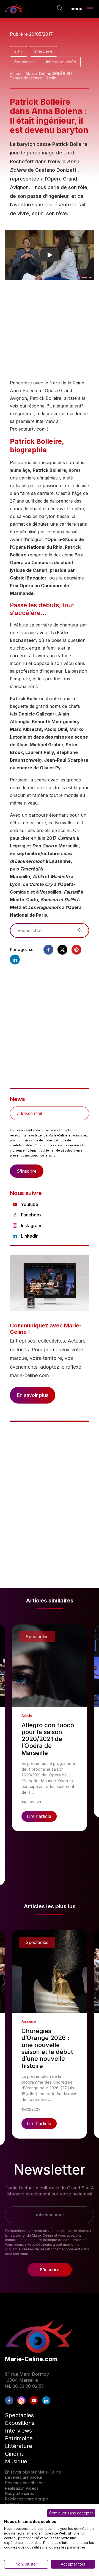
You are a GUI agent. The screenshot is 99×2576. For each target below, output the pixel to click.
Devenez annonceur (24, 2477)
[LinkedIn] (46, 2400)
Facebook (31, 1215)
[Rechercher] (60, 9)
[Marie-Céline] (14, 9)
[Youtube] (34, 2400)
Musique (16, 2461)
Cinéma (15, 2454)
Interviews (44, 51)
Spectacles (24, 62)
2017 (19, 51)
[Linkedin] (15, 960)
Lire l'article (39, 1816)
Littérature (19, 2446)
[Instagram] (21, 2400)
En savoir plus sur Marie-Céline (33, 2472)
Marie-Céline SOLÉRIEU (49, 74)
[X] (62, 950)
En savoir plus (33, 1395)
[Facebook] (48, 950)
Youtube (30, 1204)
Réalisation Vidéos (22, 2488)
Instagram (31, 1225)
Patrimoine (19, 2438)
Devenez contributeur (25, 2483)
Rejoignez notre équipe (27, 2499)
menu (76, 8)
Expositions (20, 2423)
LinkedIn (30, 1236)
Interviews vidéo (61, 62)
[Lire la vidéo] (50, 255)
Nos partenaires (19, 2493)
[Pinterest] (76, 950)
